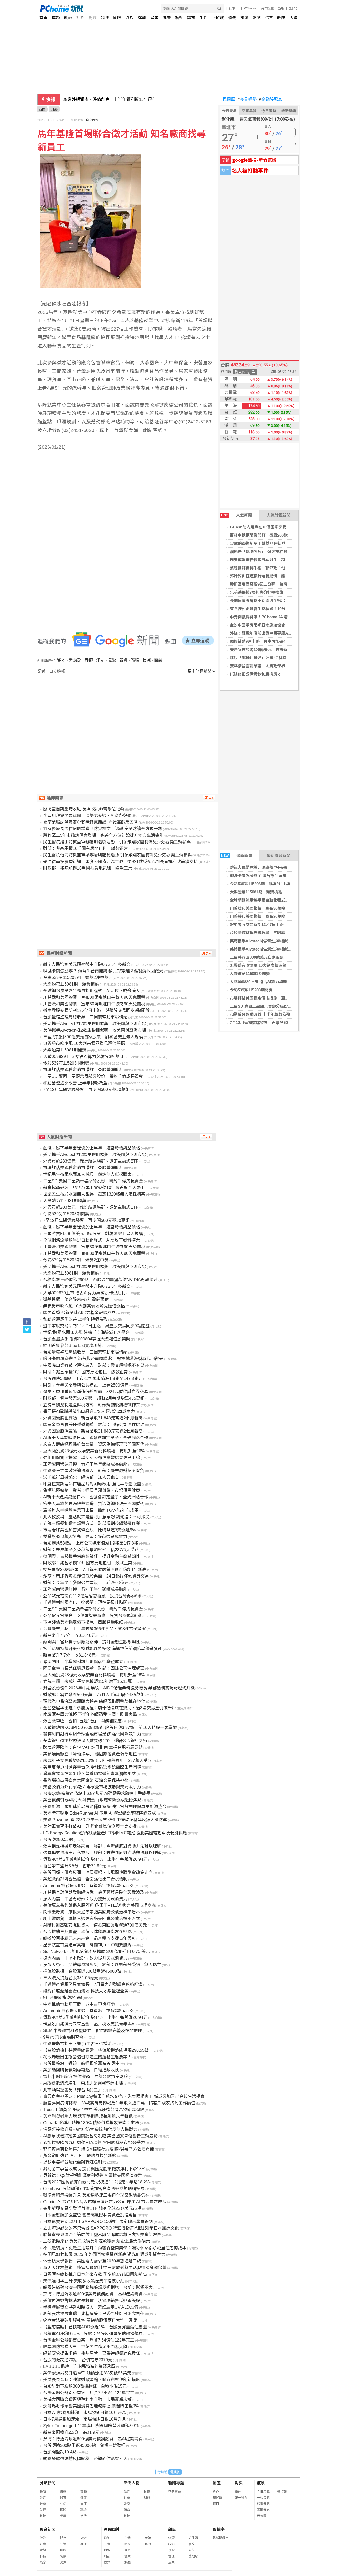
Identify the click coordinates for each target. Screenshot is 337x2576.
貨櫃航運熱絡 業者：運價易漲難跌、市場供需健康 (92, 1490)
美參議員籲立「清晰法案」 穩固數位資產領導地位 (90, 1754)
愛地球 (193, 2556)
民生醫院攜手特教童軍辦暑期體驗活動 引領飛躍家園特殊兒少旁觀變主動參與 (119, 842)
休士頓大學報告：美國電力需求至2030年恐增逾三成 (92, 2261)
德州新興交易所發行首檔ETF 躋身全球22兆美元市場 (92, 2208)
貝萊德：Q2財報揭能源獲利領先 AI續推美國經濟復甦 (93, 2175)
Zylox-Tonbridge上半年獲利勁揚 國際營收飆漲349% (92, 2426)
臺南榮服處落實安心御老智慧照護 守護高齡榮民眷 (91, 822)
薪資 (123, 660)
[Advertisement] (128, 719)
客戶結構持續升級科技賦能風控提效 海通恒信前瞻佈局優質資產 (103, 1649)
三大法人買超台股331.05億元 (71, 1978)
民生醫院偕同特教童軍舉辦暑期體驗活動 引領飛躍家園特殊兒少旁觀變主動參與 (117, 855)
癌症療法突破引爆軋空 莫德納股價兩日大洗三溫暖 (90, 2320)
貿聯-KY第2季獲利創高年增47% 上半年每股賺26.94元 (95, 1859)
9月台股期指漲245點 (63, 1998)
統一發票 (241, 2498)
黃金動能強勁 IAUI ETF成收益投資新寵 (80, 2156)
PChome (250, 8)
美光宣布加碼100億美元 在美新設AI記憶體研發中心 (276, 650)
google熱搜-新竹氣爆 (254, 160)
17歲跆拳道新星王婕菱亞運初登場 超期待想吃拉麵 (275, 543)
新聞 (42, 109)
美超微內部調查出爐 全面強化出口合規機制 (85, 1879)
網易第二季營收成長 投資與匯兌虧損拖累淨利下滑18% (94, 2169)
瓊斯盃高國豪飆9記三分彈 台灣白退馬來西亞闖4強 (275, 584)
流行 (83, 2516)
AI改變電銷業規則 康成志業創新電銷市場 (83, 2083)
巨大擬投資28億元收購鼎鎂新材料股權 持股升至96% (94, 1451)
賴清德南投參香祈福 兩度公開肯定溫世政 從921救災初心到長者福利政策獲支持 (120, 862)
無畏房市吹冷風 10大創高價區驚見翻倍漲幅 (268, 965)
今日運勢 (247, 100)
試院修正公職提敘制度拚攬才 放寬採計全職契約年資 (277, 674)
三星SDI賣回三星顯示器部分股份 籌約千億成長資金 (277, 1006)
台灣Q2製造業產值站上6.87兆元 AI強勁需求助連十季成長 (97, 1793)
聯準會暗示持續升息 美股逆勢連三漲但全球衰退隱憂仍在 (96, 2195)
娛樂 (179, 18)
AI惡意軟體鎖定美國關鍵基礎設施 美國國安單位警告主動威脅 (100, 2136)
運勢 (142, 18)
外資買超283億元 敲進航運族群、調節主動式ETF (91, 1161)
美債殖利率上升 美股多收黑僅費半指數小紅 (84, 2281)
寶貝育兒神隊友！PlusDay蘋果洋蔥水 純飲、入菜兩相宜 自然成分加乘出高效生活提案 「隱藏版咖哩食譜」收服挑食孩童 (156, 2096)
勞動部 (75, 660)
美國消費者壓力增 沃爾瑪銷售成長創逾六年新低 (88, 2116)
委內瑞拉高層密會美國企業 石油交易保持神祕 (86, 1780)
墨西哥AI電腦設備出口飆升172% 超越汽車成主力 (89, 1411)
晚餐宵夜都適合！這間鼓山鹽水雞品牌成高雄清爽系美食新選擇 (102, 2235)
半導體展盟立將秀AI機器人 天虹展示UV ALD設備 (91, 2307)
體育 (191, 18)
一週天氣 (263, 2498)
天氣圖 (262, 2516)
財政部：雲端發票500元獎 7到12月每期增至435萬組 (94, 1398)
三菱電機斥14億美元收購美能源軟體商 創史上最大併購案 (97, 2241)
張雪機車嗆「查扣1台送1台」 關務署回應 (82, 1721)
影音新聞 (48, 2529)
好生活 (193, 2538)
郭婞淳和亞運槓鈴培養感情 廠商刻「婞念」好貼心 (275, 576)
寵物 (83, 2492)
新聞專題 (176, 2483)
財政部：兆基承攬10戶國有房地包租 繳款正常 (88, 868)
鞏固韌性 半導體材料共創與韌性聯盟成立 (83, 1662)
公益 (192, 2550)
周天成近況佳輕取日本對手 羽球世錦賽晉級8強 (272, 560)
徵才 (61, 660)
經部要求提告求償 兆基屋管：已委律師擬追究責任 (92, 2353)
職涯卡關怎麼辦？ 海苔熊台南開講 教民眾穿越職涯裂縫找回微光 (103, 971)
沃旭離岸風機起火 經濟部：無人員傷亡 (81, 1477)
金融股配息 (271, 100)
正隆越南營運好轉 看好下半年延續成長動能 (85, 1464)
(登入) (293, 8)
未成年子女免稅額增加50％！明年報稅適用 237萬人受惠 (98, 1760)
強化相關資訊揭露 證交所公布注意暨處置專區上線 (92, 1458)
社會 (80, 18)
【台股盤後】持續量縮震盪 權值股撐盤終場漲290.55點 (96, 2050)
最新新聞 (237, 856)
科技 (105, 18)
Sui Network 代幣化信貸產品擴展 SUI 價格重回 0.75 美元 (96, 1951)
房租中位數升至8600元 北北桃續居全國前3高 (106, 99)
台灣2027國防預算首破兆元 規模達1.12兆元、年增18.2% (96, 2182)
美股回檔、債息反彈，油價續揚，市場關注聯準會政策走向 (98, 1872)
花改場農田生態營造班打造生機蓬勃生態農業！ (87, 2057)
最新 (43, 2492)
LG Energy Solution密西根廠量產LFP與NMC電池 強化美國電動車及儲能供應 (115, 1833)
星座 (154, 18)
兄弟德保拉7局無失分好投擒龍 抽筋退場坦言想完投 (276, 592)
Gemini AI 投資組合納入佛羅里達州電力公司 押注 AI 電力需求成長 (105, 2202)
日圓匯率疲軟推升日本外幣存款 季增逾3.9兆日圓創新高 (95, 2274)
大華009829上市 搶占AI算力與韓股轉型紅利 (268, 982)
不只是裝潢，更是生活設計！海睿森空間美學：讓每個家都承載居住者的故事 (115, 2248)
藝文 (192, 2544)
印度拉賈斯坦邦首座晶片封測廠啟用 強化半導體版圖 (92, 1484)
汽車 (269, 18)
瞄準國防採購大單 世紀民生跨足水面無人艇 (85, 2347)
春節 (89, 660)
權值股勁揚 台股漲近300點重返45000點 (82, 1971)
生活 (204, 18)
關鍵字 (219, 2529)
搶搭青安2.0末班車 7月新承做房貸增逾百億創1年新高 (95, 1569)
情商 (83, 2498)
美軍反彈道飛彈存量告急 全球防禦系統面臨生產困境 (92, 1767)
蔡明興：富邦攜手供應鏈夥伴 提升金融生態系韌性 (92, 1556)
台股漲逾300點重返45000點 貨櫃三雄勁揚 (84, 2445)
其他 (83, 2544)
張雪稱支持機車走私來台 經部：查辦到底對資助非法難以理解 (102, 1846)
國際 (117, 18)
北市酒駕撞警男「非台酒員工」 (73, 2090)
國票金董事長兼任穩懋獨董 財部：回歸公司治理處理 (94, 1425)
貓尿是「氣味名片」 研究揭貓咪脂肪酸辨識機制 (272, 552)
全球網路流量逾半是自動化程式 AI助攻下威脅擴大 (275, 900)
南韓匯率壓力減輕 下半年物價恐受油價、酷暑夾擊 (90, 1714)
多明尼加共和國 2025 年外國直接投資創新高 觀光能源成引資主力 (104, 2254)
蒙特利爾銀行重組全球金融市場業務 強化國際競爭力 (92, 1734)
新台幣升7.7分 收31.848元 (69, 1635)
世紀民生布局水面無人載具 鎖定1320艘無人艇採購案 (94, 1194)
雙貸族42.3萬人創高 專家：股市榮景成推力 (85, 1537)
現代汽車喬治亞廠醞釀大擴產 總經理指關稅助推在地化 (94, 1701)
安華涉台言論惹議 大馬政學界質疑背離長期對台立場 (277, 666)
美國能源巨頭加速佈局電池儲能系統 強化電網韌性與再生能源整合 (105, 1807)
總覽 (171, 2538)
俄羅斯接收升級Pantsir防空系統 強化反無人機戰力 (90, 2129)
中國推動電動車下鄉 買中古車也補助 (79, 2004)
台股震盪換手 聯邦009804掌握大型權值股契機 (87, 1339)
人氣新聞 (237, 515)
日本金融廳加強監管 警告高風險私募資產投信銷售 (90, 2215)
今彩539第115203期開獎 (251, 990)
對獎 (239, 2483)
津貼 (100, 660)
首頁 (43, 18)
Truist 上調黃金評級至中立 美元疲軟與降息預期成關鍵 (94, 2110)
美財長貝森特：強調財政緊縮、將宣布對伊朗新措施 (92, 2380)
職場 (130, 18)
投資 (171, 2550)
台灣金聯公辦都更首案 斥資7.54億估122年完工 (89, 2340)
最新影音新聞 (279, 856)
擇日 (216, 2504)
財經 (93, 18)
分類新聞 (48, 2483)
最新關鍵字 (221, 2538)
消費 (232, 18)
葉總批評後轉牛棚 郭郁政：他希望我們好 (267, 568)
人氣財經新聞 (279, 515)
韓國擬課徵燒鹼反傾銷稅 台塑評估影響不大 (85, 2459)
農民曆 (228, 100)
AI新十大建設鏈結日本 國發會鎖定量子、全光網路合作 (96, 1438)
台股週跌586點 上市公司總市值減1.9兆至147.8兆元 (93, 1378)
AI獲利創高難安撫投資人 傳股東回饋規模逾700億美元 (95, 1925)
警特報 (282, 2492)
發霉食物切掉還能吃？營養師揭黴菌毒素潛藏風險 (90, 1774)
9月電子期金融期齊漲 (63, 2037)
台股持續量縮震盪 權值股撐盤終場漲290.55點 (88, 1932)
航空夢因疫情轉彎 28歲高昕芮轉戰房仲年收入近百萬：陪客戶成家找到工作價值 (119, 2103)
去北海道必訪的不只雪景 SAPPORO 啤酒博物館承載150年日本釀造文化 (111, 2228)
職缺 (112, 660)
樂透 (238, 2492)
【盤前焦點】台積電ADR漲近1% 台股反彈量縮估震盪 (95, 2327)
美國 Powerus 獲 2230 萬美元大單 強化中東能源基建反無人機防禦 (105, 1820)
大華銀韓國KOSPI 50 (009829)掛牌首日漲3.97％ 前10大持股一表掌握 (110, 1728)
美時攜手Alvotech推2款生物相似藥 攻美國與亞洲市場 (279, 941)
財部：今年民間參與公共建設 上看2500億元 (86, 1385)
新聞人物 (132, 2483)
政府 (281, 18)
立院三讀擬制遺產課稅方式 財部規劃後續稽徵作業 (92, 1405)
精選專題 (175, 2492)
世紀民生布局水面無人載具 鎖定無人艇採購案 (87, 1174)
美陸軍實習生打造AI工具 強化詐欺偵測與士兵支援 (90, 1826)
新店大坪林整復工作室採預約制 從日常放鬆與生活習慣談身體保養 (105, 2268)
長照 (147, 660)
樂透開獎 (289, 111)
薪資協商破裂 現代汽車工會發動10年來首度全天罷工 (94, 1187)
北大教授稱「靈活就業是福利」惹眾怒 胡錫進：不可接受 (96, 1517)
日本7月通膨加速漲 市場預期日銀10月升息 (85, 2413)
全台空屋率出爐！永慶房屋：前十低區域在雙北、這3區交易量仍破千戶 (110, 1708)
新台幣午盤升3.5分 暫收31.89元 (75, 1866)
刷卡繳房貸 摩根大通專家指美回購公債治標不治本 (92, 1912)
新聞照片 (112, 2529)
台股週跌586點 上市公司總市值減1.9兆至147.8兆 (91, 1543)
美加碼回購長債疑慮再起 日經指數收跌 (81, 2070)
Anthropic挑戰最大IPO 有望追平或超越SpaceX (88, 1886)
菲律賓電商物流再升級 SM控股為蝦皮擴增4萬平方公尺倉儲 (99, 2149)
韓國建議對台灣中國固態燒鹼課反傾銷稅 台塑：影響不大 (98, 2287)
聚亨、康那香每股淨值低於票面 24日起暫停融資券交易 (96, 1576)
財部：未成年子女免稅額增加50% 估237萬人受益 (91, 1550)
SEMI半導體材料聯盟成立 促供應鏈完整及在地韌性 (93, 2031)
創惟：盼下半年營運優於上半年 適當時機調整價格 (92, 1148)
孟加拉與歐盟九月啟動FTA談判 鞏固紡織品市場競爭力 (94, 2142)
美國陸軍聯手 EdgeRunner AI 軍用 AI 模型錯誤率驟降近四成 (100, 1813)
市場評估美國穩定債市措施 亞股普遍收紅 (267, 998)
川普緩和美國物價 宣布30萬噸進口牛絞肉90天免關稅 (277, 908)
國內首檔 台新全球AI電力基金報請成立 (79, 1313)
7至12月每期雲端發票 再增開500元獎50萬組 (270, 1023)
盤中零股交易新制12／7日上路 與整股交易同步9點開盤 (279, 925)
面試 (158, 660)
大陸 (294, 18)
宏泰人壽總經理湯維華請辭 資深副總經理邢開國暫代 (94, 1444)
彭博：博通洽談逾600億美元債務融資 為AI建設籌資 (93, 2294)
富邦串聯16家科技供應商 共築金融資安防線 (86, 2077)
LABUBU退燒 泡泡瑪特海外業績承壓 (79, 2366)
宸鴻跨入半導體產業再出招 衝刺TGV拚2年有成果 (91, 1510)
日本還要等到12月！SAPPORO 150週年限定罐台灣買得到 (98, 2222)
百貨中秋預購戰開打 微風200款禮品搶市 (267, 535)
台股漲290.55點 (58, 1840)
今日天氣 (229, 111)
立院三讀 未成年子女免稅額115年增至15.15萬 (88, 1681)
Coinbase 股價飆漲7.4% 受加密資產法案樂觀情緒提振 (94, 2189)
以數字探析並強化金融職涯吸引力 (75, 2162)
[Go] (219, 9)
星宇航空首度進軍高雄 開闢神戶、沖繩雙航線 (87, 1945)
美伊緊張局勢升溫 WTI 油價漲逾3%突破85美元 (87, 2373)
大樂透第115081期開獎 (250, 974)
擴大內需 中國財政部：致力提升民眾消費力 (85, 1899)
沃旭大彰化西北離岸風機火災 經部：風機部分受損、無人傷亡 (102, 1965)
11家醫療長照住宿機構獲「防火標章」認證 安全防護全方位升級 (103, 829)
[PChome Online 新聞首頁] (104, 9)
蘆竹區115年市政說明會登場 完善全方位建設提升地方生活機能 (103, 835)
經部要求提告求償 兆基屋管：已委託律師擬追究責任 (94, 2314)
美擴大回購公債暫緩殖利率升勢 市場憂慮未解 (87, 2399)
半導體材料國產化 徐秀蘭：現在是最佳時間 (85, 1602)
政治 (68, 18)
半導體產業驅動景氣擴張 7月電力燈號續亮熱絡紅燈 (93, 1984)
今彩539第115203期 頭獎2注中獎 (260, 884)
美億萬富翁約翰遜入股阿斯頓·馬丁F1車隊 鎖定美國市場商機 (100, 1905)
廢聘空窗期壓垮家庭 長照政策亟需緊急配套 (84, 809)
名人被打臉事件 (250, 170)
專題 (56, 18)
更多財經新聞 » (201, 671)
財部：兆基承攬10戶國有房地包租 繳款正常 (86, 848)
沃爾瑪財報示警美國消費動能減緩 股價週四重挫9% (91, 2406)
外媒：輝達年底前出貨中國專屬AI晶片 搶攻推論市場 (277, 633)
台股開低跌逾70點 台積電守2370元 (78, 2360)
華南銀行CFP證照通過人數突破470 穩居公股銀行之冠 (95, 1741)
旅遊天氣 (263, 2504)
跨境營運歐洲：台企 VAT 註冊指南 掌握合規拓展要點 (93, 1747)
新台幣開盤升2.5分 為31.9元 (71, 2432)
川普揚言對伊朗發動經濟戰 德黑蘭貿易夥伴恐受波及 (94, 1892)
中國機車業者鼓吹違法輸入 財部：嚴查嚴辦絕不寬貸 (94, 1365)
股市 (232, 8)
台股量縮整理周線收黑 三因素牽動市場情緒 (269, 933)
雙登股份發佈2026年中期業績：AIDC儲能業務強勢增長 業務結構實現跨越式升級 (119, 1688)
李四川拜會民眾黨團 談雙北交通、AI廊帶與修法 (89, 816)
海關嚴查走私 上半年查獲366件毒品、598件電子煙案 (95, 1629)
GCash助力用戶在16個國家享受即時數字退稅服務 (274, 527)
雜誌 (257, 18)
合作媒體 (267, 8)
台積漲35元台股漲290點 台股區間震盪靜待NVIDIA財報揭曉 (100, 1280)
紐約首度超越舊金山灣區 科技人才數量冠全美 (86, 1991)
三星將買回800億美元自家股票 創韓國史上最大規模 (276, 957)
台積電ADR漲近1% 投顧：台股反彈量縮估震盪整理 (93, 2333)
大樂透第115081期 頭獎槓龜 (256, 892)
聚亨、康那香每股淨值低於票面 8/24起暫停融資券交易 (96, 1392)
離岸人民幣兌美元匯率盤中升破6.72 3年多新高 (271, 867)
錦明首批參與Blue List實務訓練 (72, 1346)
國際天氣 (263, 2510)
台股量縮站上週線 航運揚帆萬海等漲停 (81, 2063)
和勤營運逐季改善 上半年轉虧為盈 (260, 1014)
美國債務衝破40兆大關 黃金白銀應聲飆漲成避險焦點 (92, 1800)
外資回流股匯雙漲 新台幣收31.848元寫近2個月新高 (93, 1418)
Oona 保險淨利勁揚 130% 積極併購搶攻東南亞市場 (91, 2123)
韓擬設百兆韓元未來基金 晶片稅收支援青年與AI (89, 1938)
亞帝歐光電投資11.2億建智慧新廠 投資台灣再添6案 (92, 1596)
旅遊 (244, 18)
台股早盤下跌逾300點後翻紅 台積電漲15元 (85, 2386)
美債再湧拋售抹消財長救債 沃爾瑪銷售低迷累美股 (92, 2301)
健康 (167, 18)
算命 (216, 2492)
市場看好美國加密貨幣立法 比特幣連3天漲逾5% (90, 1530)
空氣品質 (249, 111)
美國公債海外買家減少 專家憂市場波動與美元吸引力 (92, 1787)
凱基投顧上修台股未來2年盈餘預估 (76, 1299)
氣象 (261, 2483)
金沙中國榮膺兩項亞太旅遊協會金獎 (261, 625)
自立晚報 (92, 120)
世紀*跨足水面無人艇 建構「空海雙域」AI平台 (86, 1332)
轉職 (135, 660)
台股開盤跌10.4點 (60, 2452)
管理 (171, 2556)
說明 (281, 8)
